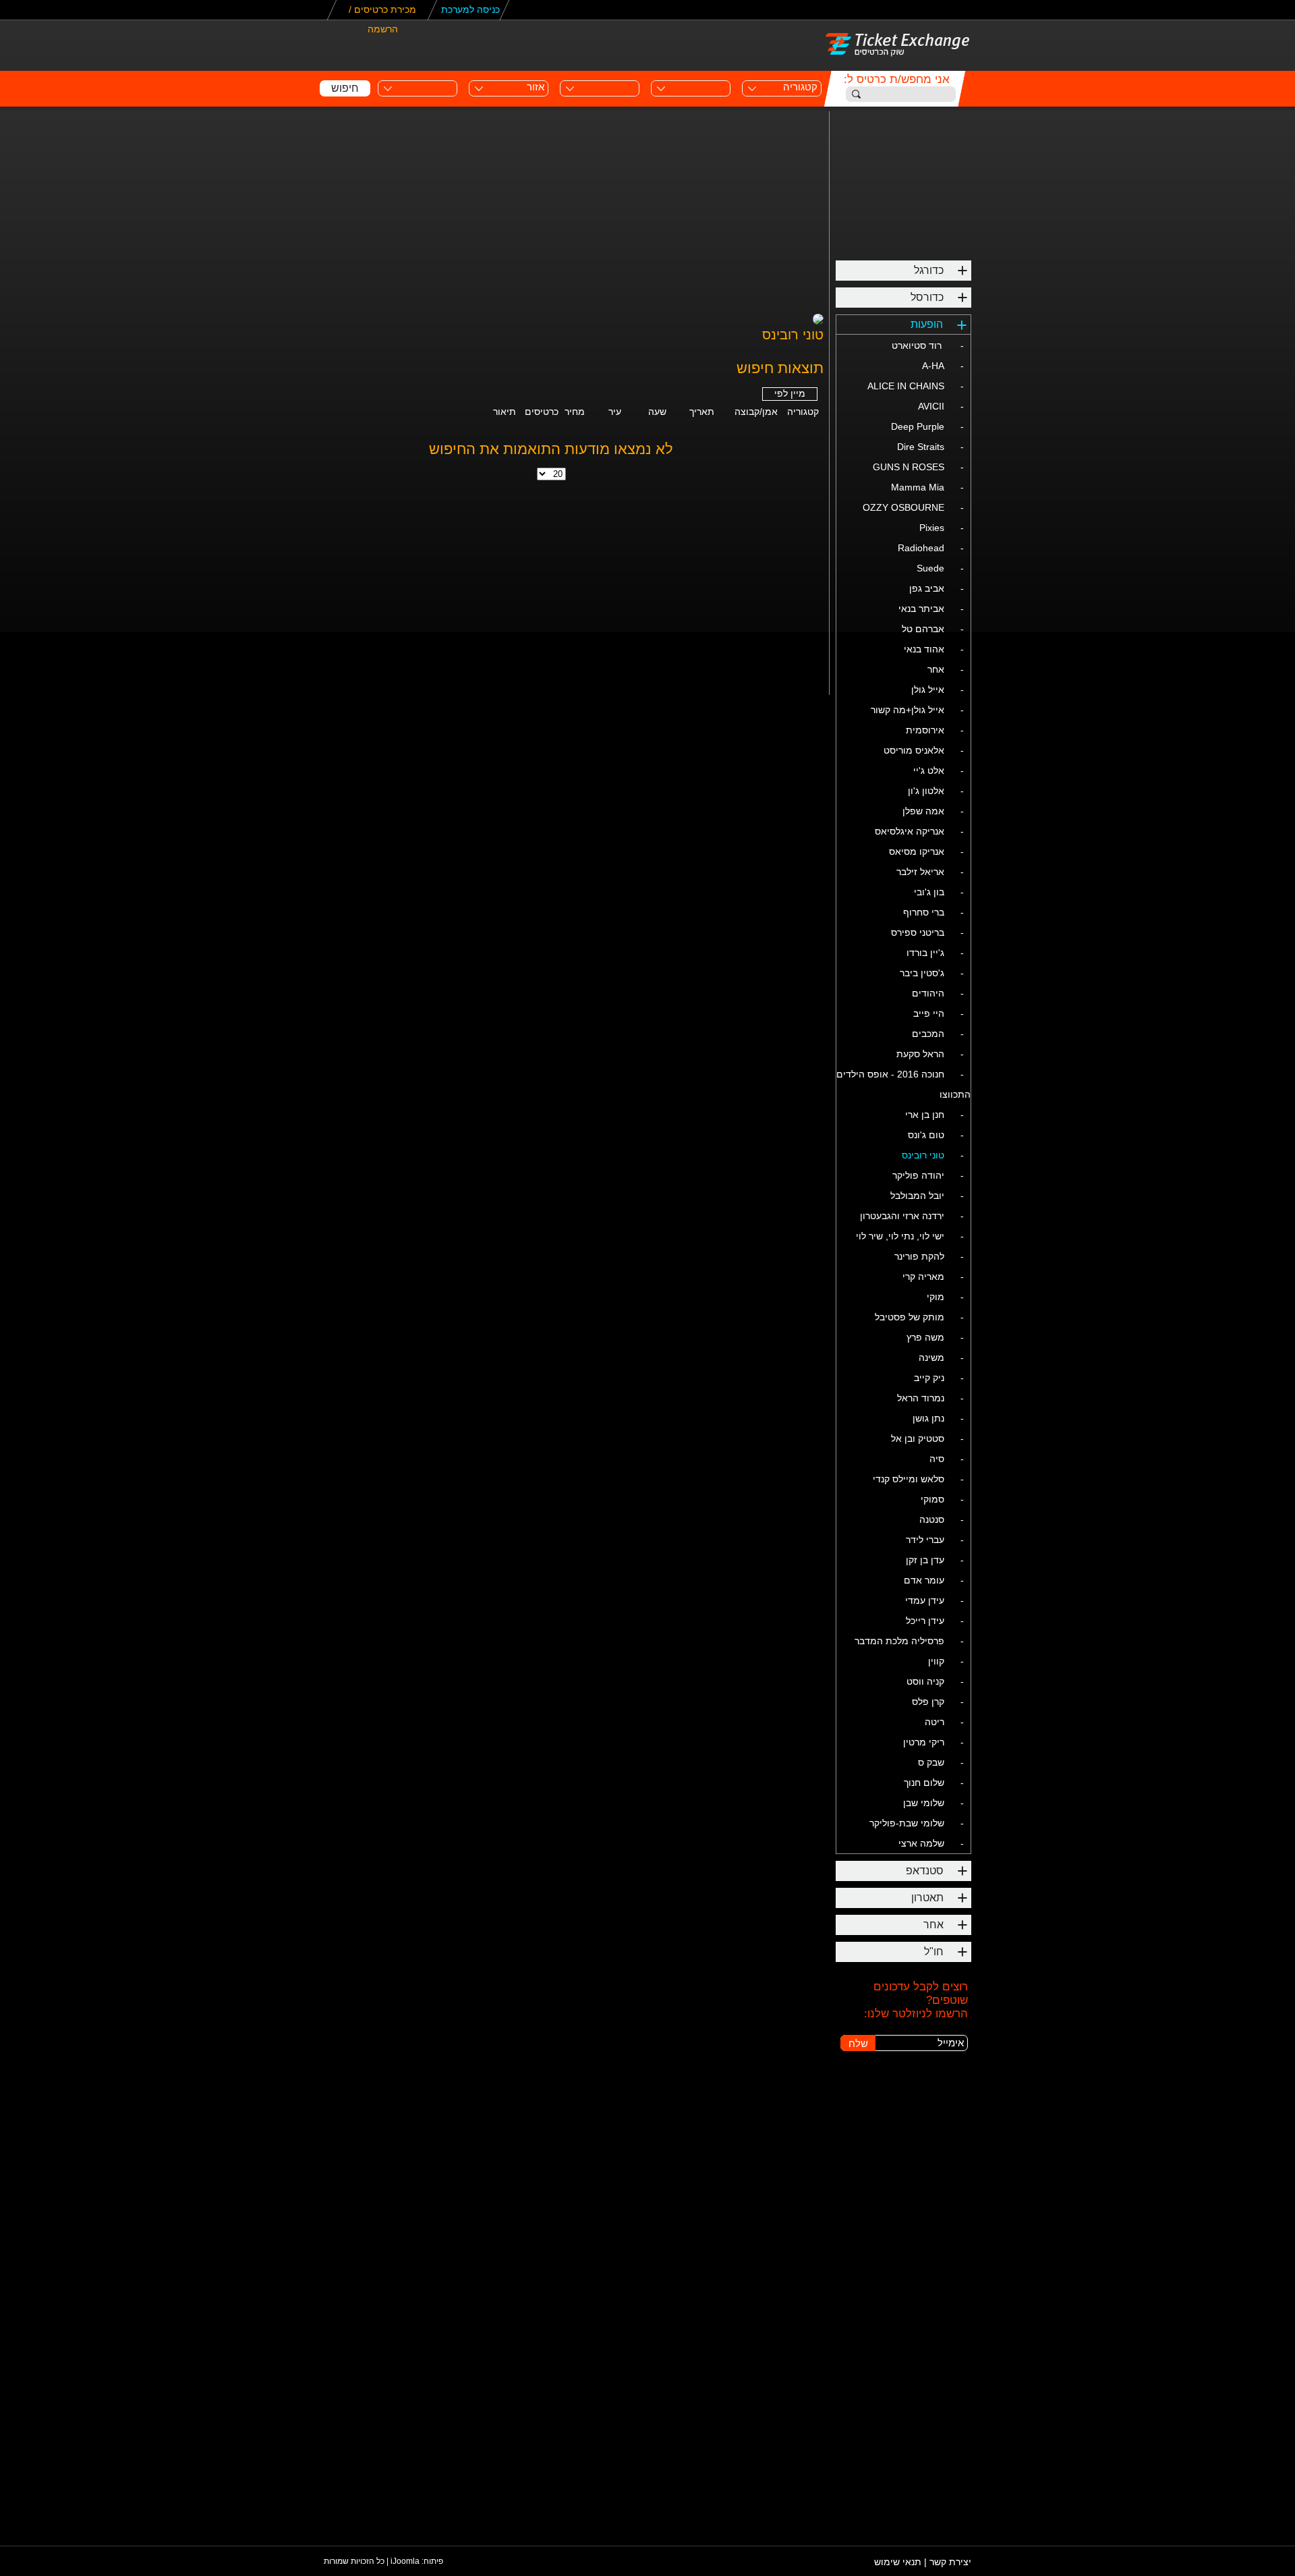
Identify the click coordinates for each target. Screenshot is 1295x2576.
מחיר (575, 412)
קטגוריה (803, 412)
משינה (931, 1357)
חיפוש (345, 88)
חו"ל (934, 1952)
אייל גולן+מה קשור (908, 710)
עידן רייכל (925, 1621)
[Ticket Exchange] (898, 44)
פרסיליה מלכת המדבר (899, 1641)
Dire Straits (921, 447)
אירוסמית (925, 730)
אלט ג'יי (929, 771)
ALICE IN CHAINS (906, 386)
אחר (936, 669)
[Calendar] (572, 84)
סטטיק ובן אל (918, 1438)
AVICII (931, 406)
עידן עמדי (925, 1600)
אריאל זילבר (920, 872)
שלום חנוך (924, 1783)
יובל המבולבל (917, 1196)
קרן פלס (928, 1702)
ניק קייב (929, 1378)
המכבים (928, 1034)
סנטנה (932, 1519)
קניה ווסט (925, 1681)
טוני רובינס (923, 1155)
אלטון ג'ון (926, 791)
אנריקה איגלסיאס (910, 831)
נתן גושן (928, 1418)
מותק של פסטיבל (910, 1317)
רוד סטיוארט (918, 345)
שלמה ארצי (921, 1843)
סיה (937, 1459)
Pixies (932, 528)
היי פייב (929, 1013)
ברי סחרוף (924, 912)
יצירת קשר (950, 2562)
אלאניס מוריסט (914, 750)
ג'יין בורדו (925, 953)
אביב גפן (927, 588)
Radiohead (921, 548)
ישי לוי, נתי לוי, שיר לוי (900, 1236)
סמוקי (932, 1499)
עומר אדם (924, 1580)
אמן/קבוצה (756, 412)
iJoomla (405, 2561)
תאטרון (927, 1898)
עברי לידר (925, 1540)
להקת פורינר (919, 1256)
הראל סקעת (920, 1054)
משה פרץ (925, 1337)
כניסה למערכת (470, 9)
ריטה (934, 1722)
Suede (930, 568)
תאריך (702, 412)
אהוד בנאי (924, 649)
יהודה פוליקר (918, 1175)
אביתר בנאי (921, 609)
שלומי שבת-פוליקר (907, 1823)
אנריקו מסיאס (917, 851)
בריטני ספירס (918, 932)
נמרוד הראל (921, 1398)
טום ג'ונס (926, 1135)
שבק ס (931, 1762)
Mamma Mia (918, 487)
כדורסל (927, 297)
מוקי (936, 1297)
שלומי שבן (924, 1803)
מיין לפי (790, 393)
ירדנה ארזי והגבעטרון (902, 1216)
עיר (615, 412)
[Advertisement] (732, 45)
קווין (936, 1661)
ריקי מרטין (924, 1742)
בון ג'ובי (929, 892)
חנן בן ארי (925, 1115)
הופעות (927, 324)
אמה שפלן (923, 811)
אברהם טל (923, 629)
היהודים (928, 993)
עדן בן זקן (925, 1560)
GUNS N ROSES (909, 467)
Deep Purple (918, 426)
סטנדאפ (925, 1871)
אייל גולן (928, 690)
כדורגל (929, 270)
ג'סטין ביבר (922, 973)
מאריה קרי (923, 1277)
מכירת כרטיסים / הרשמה (382, 12)
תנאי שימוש (899, 2562)
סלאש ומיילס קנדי (909, 1479)
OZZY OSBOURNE (903, 507)
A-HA (933, 366)
